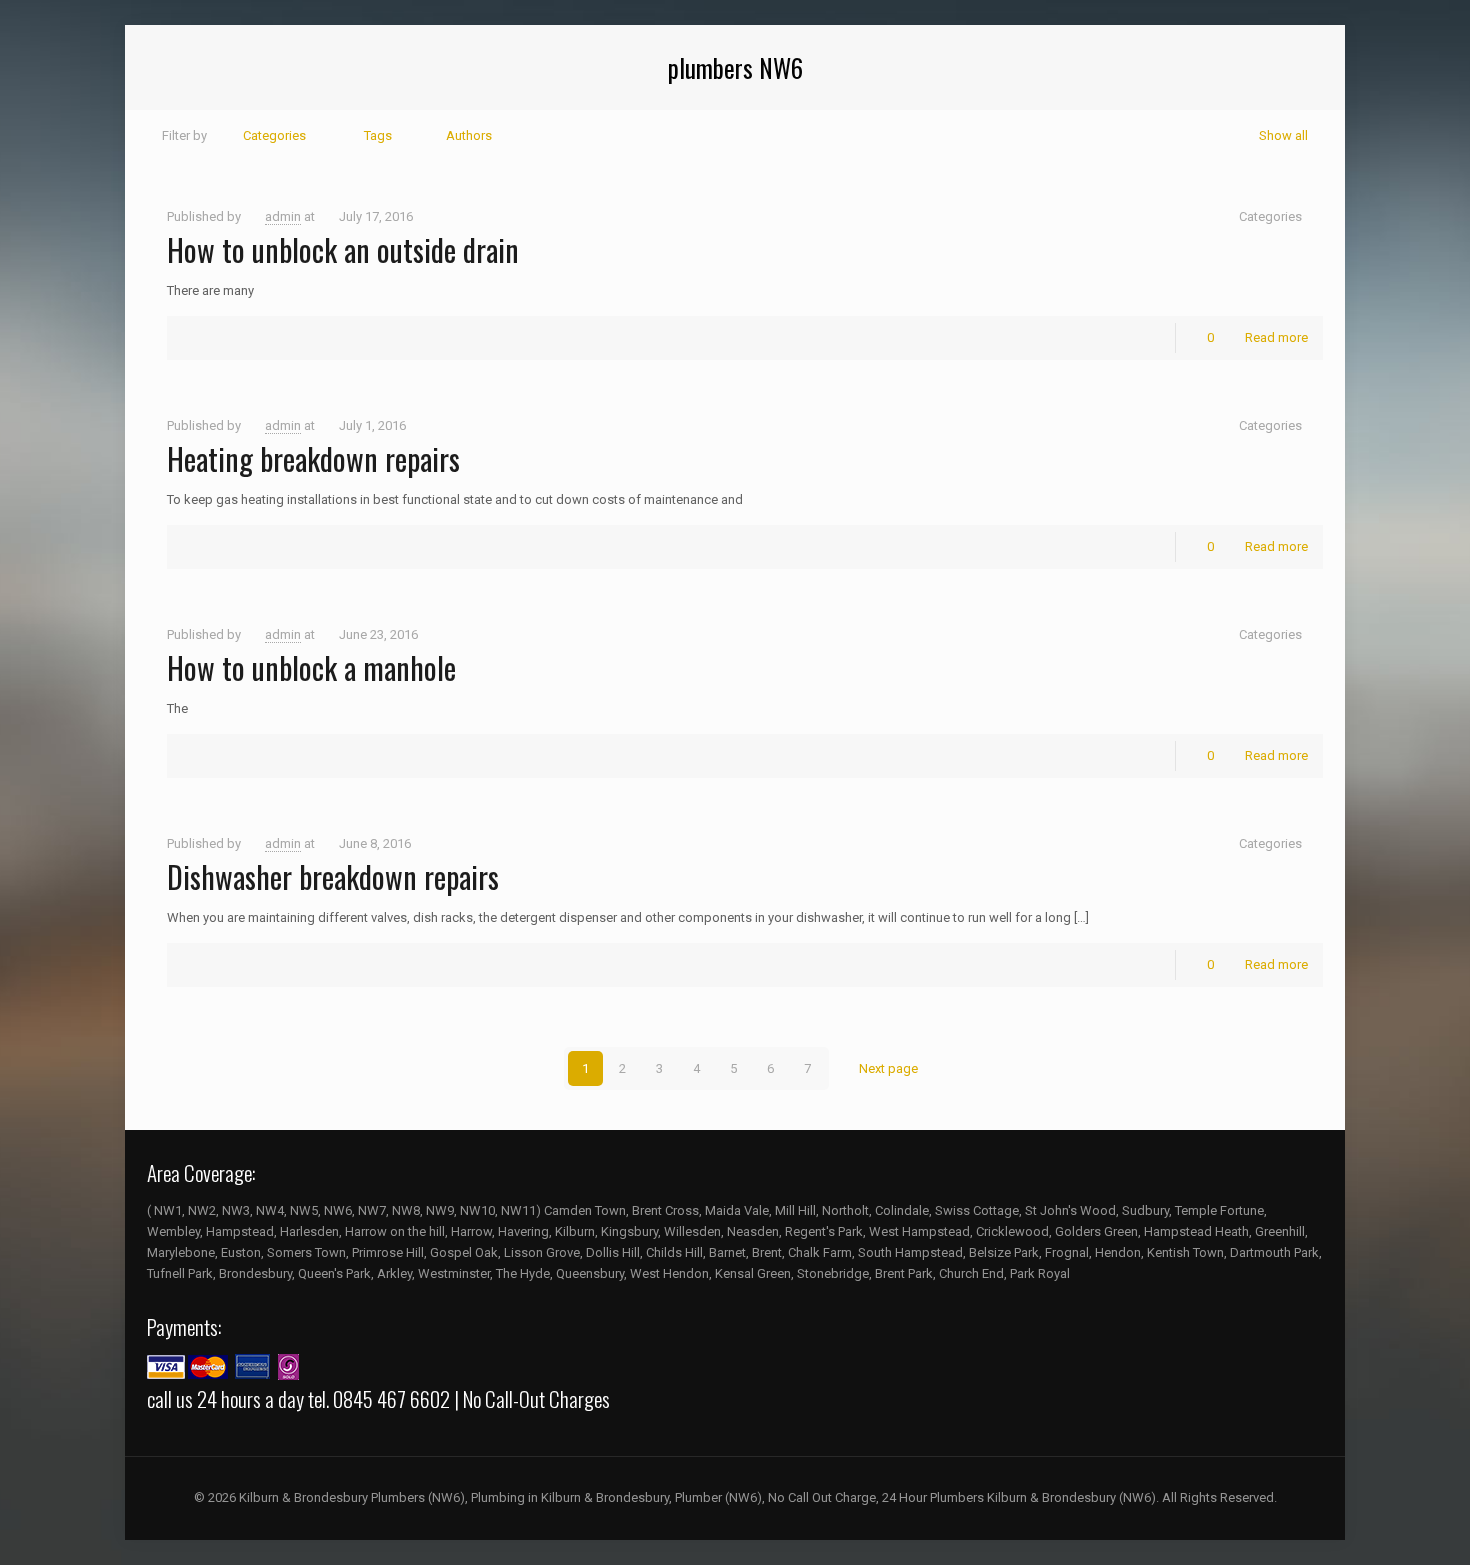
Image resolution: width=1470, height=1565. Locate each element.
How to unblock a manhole (311, 667)
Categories (274, 135)
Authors (469, 135)
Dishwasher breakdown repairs (333, 876)
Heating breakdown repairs (313, 458)
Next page (888, 1068)
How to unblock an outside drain (343, 249)
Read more (1276, 337)
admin (283, 216)
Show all (1283, 135)
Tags (378, 135)
